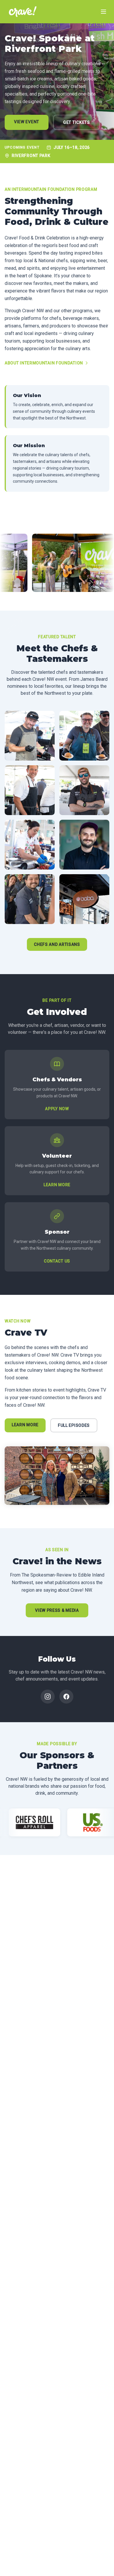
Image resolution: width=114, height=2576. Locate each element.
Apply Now (57, 1109)
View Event (27, 122)
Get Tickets (77, 122)
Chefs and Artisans (57, 944)
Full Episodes (74, 1425)
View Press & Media (57, 1610)
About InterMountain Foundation (44, 363)
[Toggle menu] (103, 12)
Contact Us (57, 1261)
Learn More (57, 1185)
